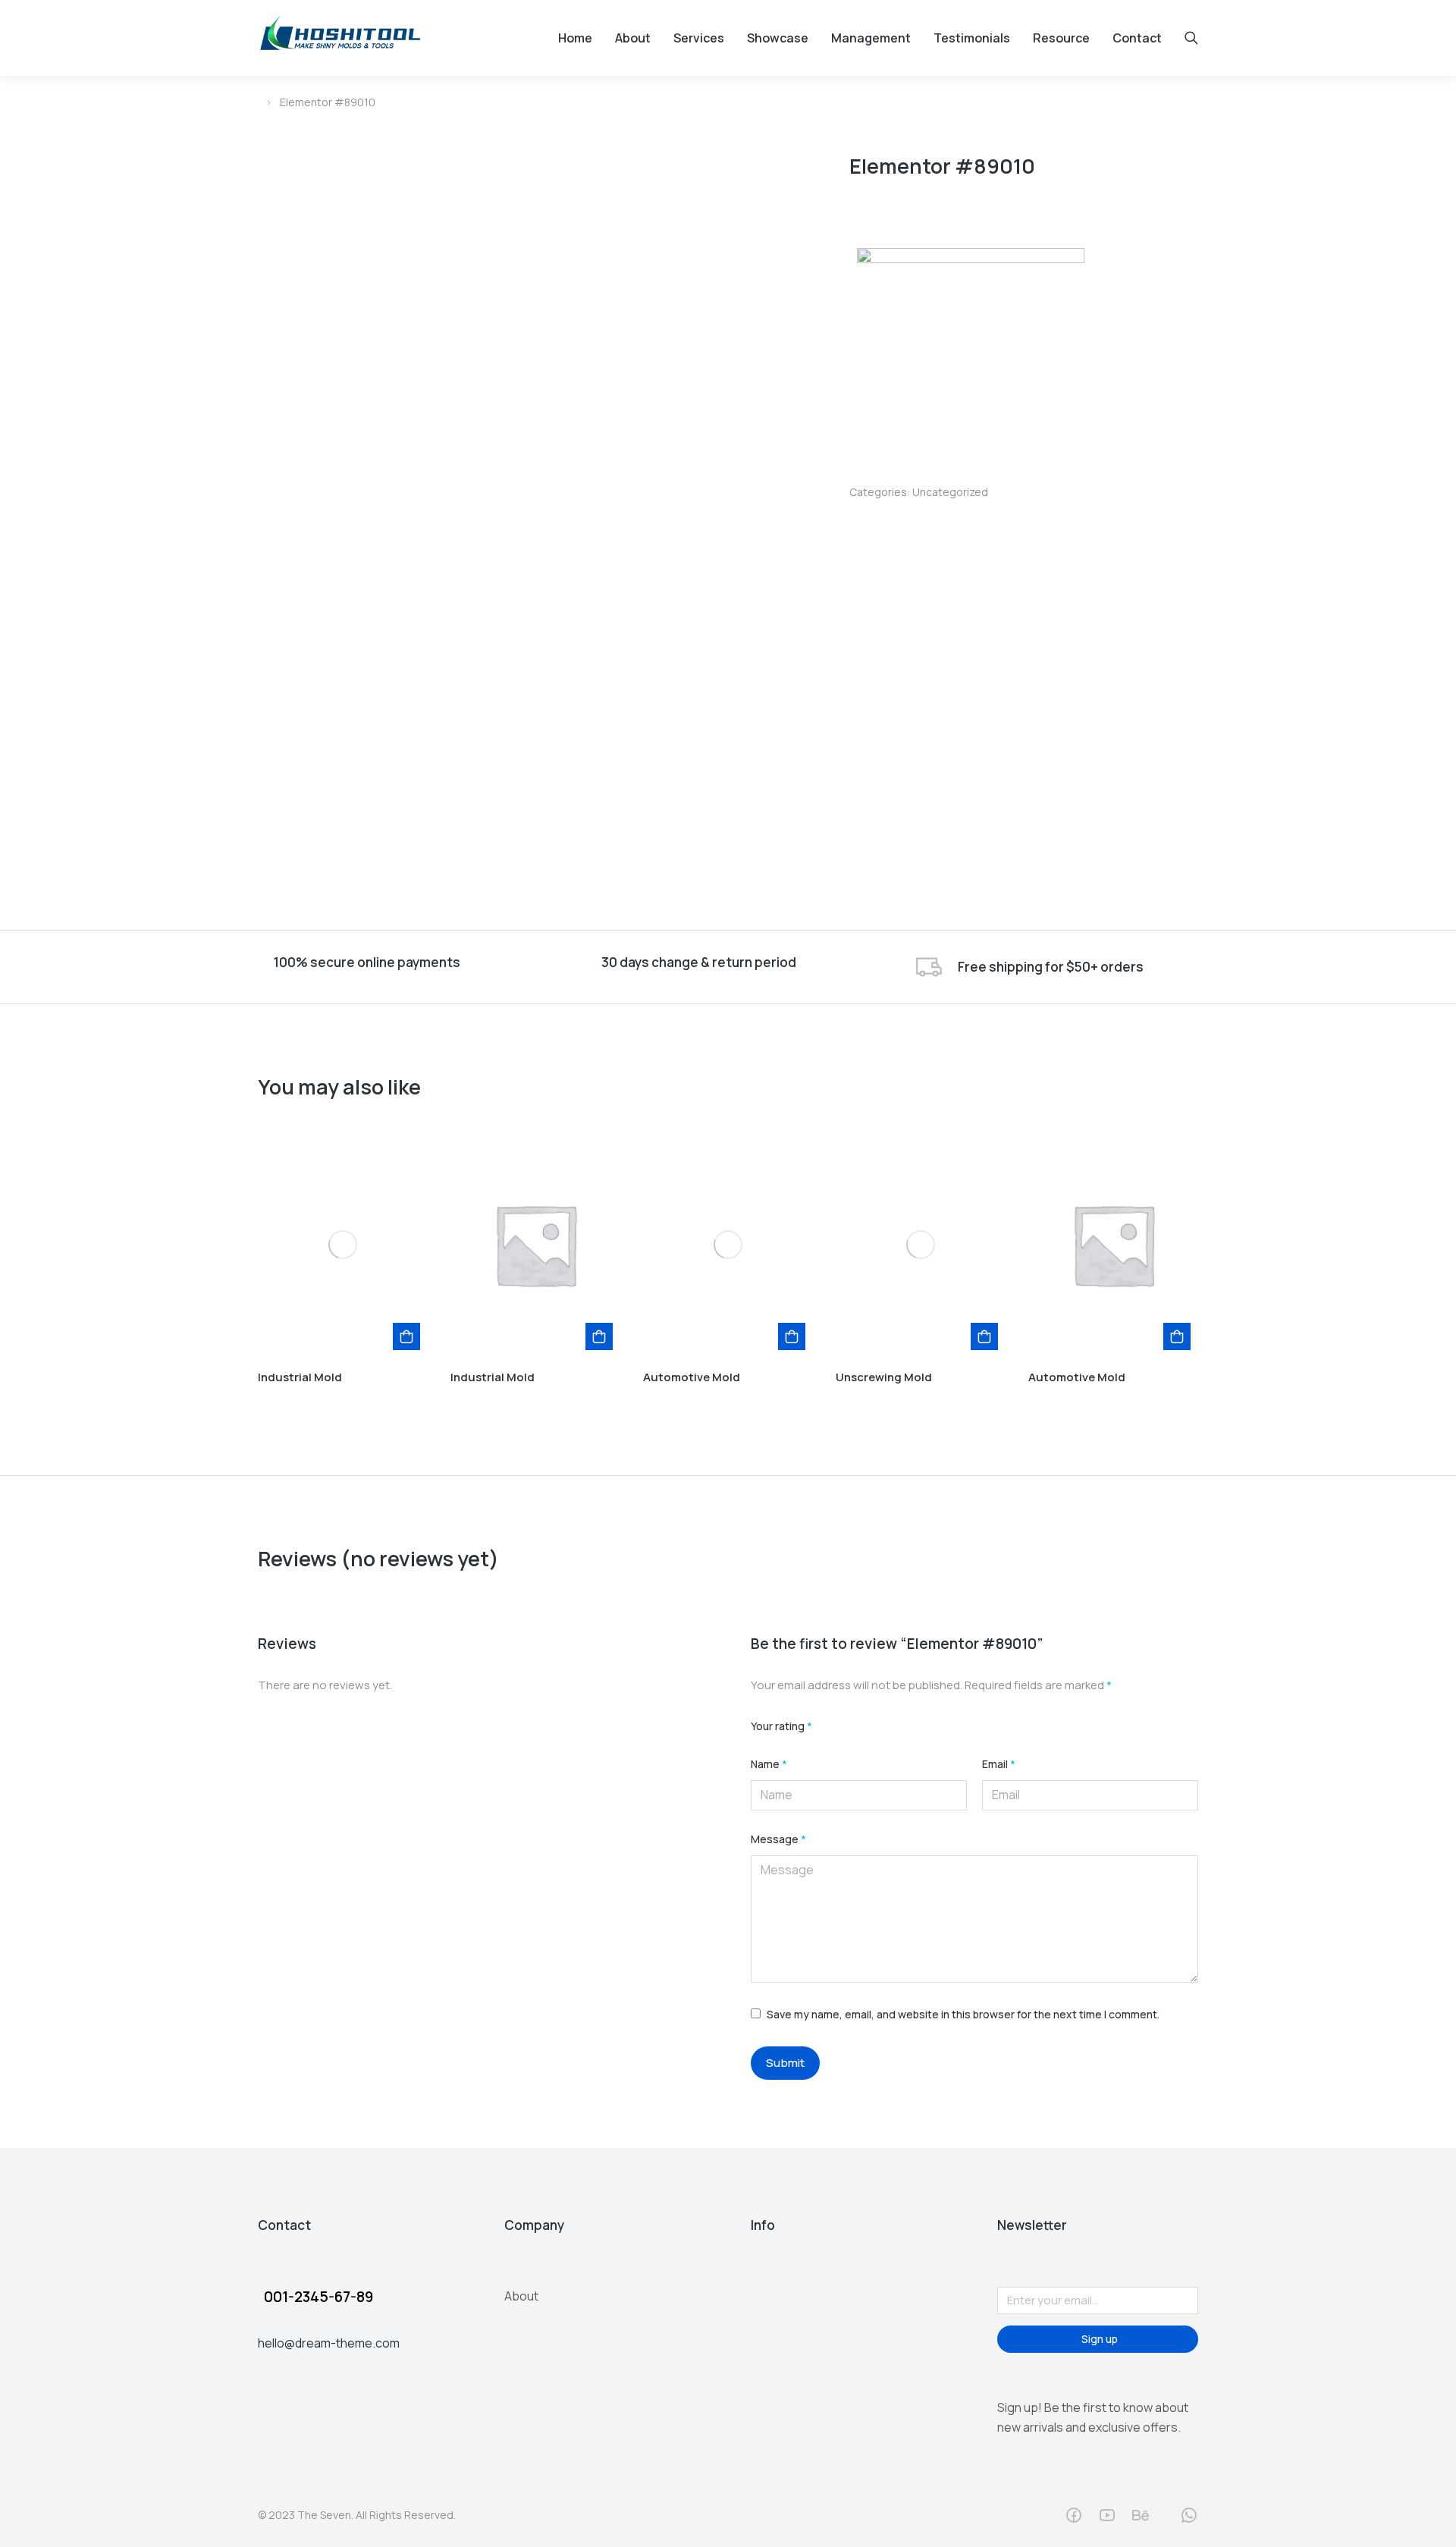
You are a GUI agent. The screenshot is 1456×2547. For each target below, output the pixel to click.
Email (999, 1765)
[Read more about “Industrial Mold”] (406, 1336)
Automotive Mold (692, 1377)
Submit (785, 2063)
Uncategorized (950, 492)
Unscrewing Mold (884, 1377)
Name (769, 1765)
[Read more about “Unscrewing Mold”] (984, 1336)
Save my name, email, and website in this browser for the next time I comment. (963, 2014)
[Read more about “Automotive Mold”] (792, 1336)
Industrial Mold (300, 1377)
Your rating (781, 1727)
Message (778, 1840)
